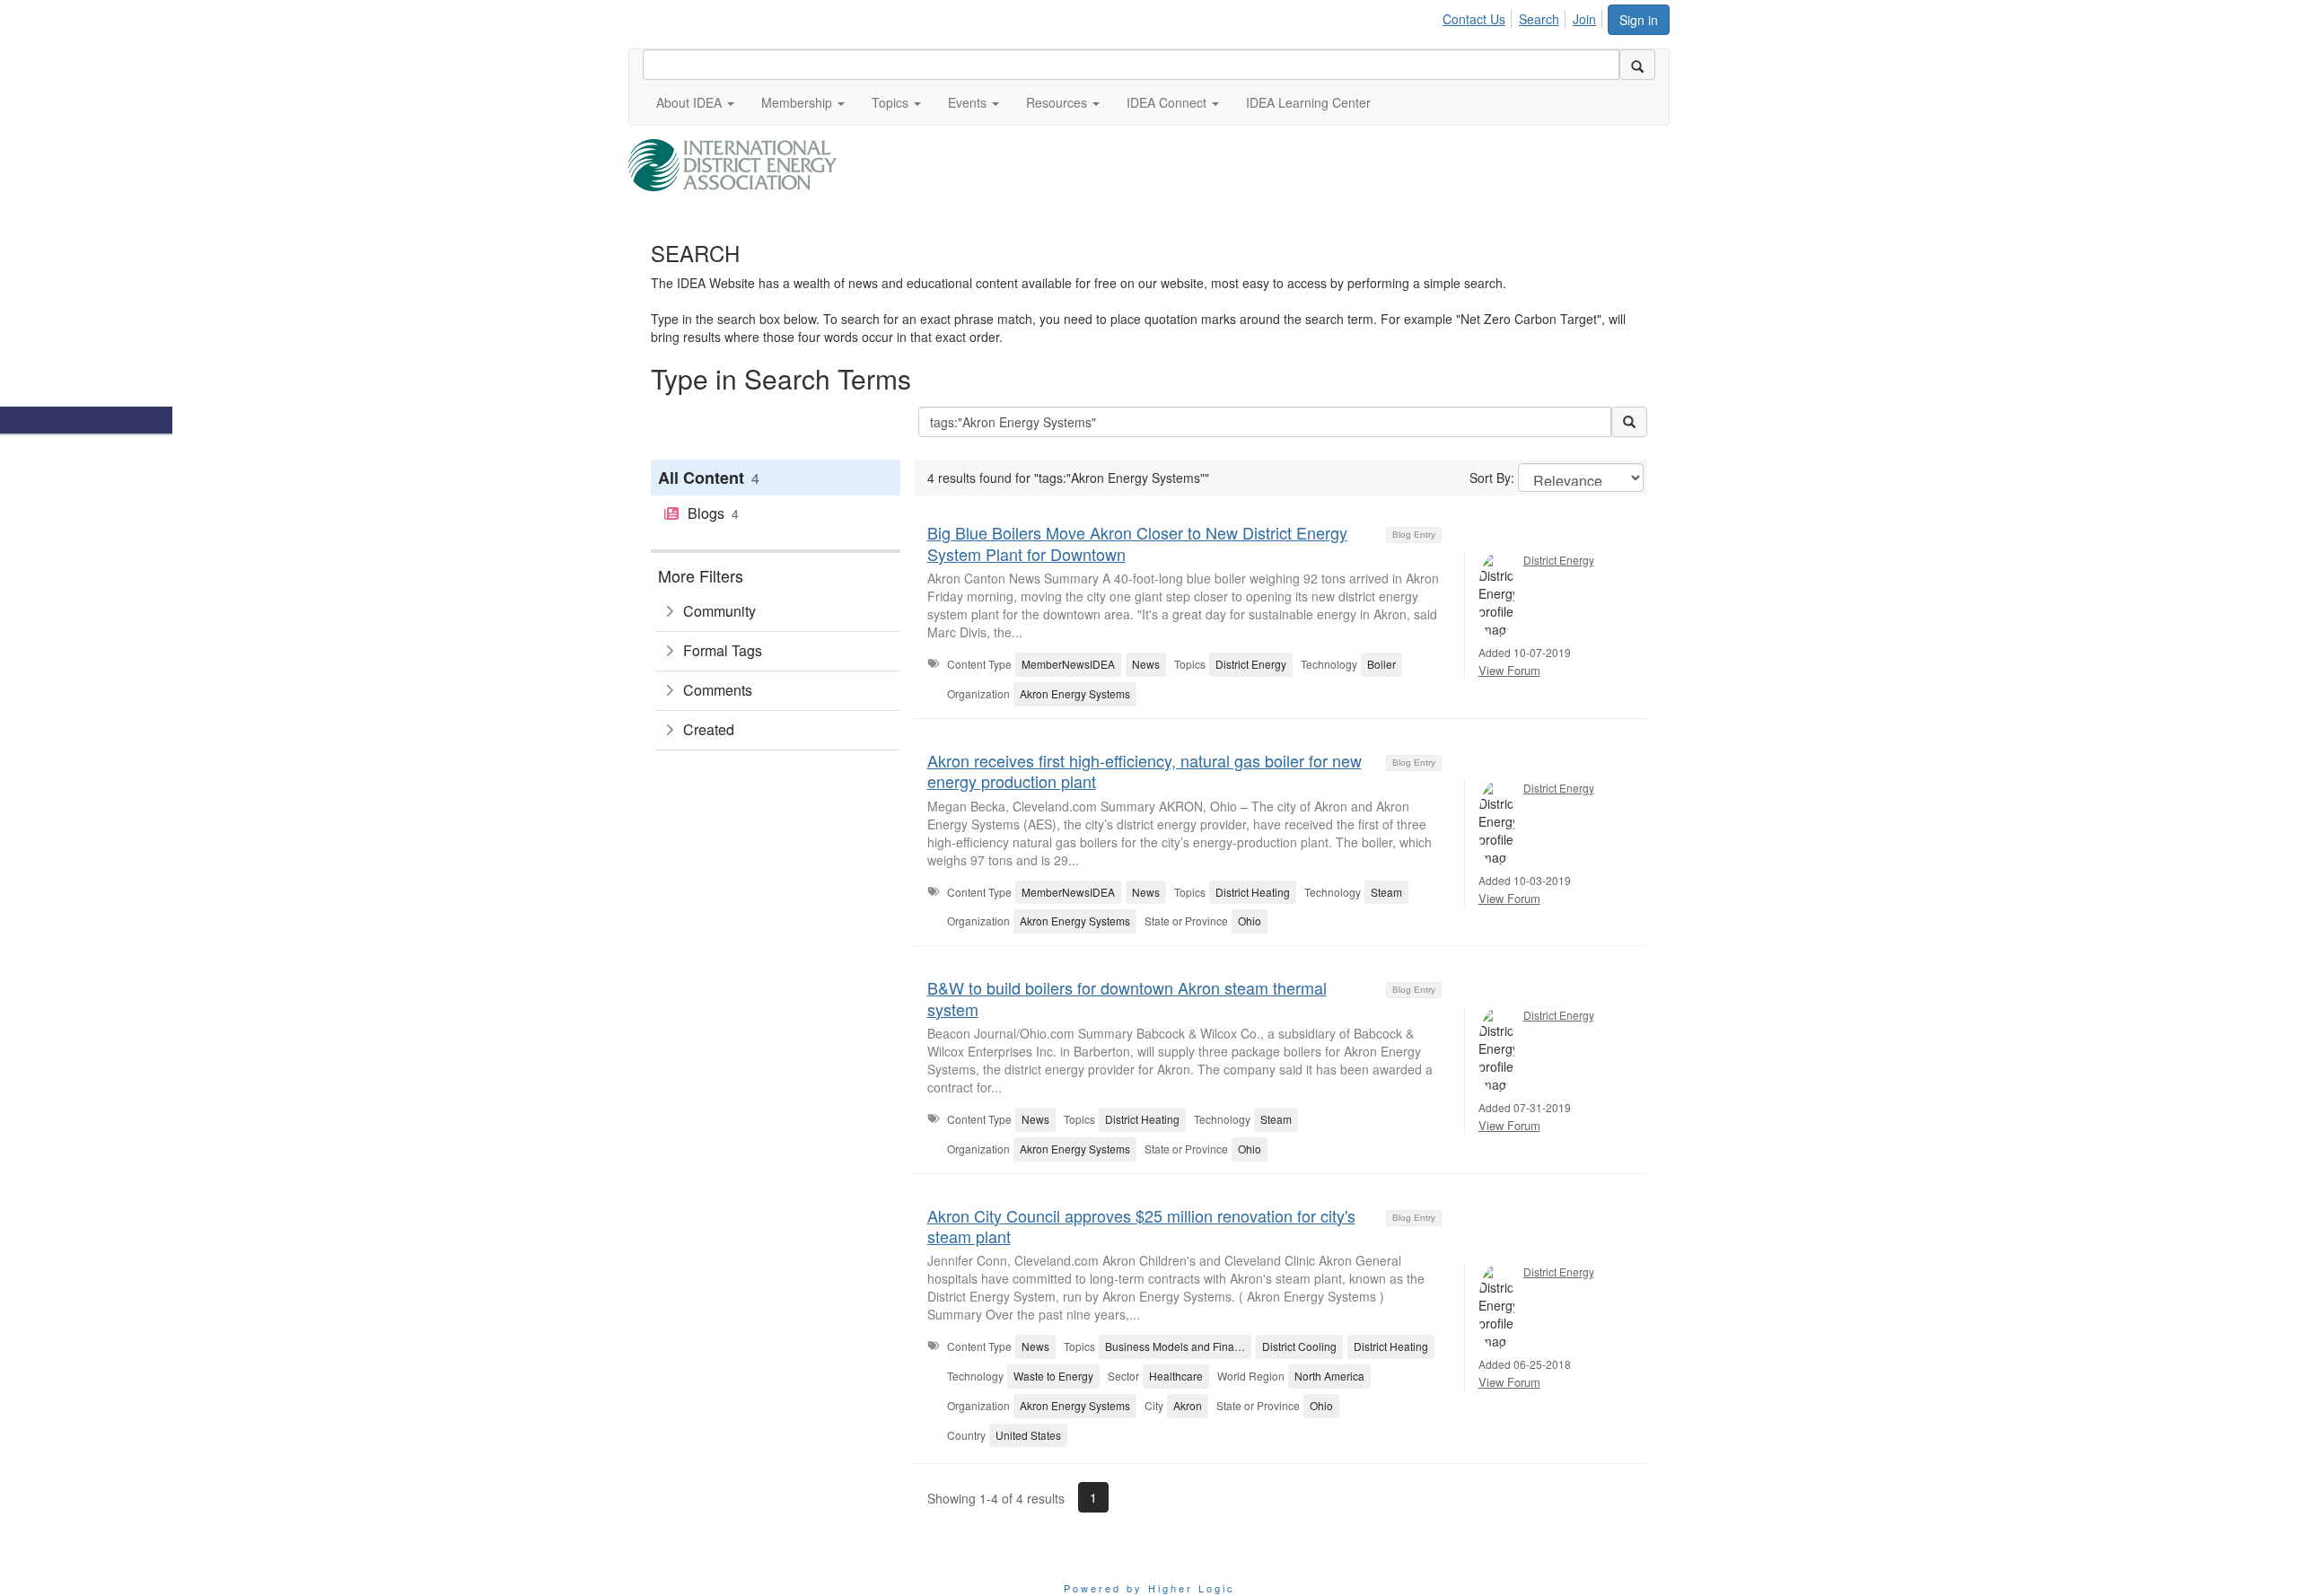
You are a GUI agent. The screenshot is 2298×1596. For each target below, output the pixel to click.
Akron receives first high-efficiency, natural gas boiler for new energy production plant (1145, 771)
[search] (1637, 65)
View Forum (1509, 670)
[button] (695, 102)
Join (1584, 19)
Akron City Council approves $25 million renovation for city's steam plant (1141, 1226)
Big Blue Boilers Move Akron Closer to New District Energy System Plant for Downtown (1137, 543)
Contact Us (1474, 19)
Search (1539, 19)
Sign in (1639, 20)
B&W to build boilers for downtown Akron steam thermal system (1127, 998)
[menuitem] (1479, 16)
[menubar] (1524, 16)
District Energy (1559, 560)
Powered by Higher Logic (1149, 1588)
